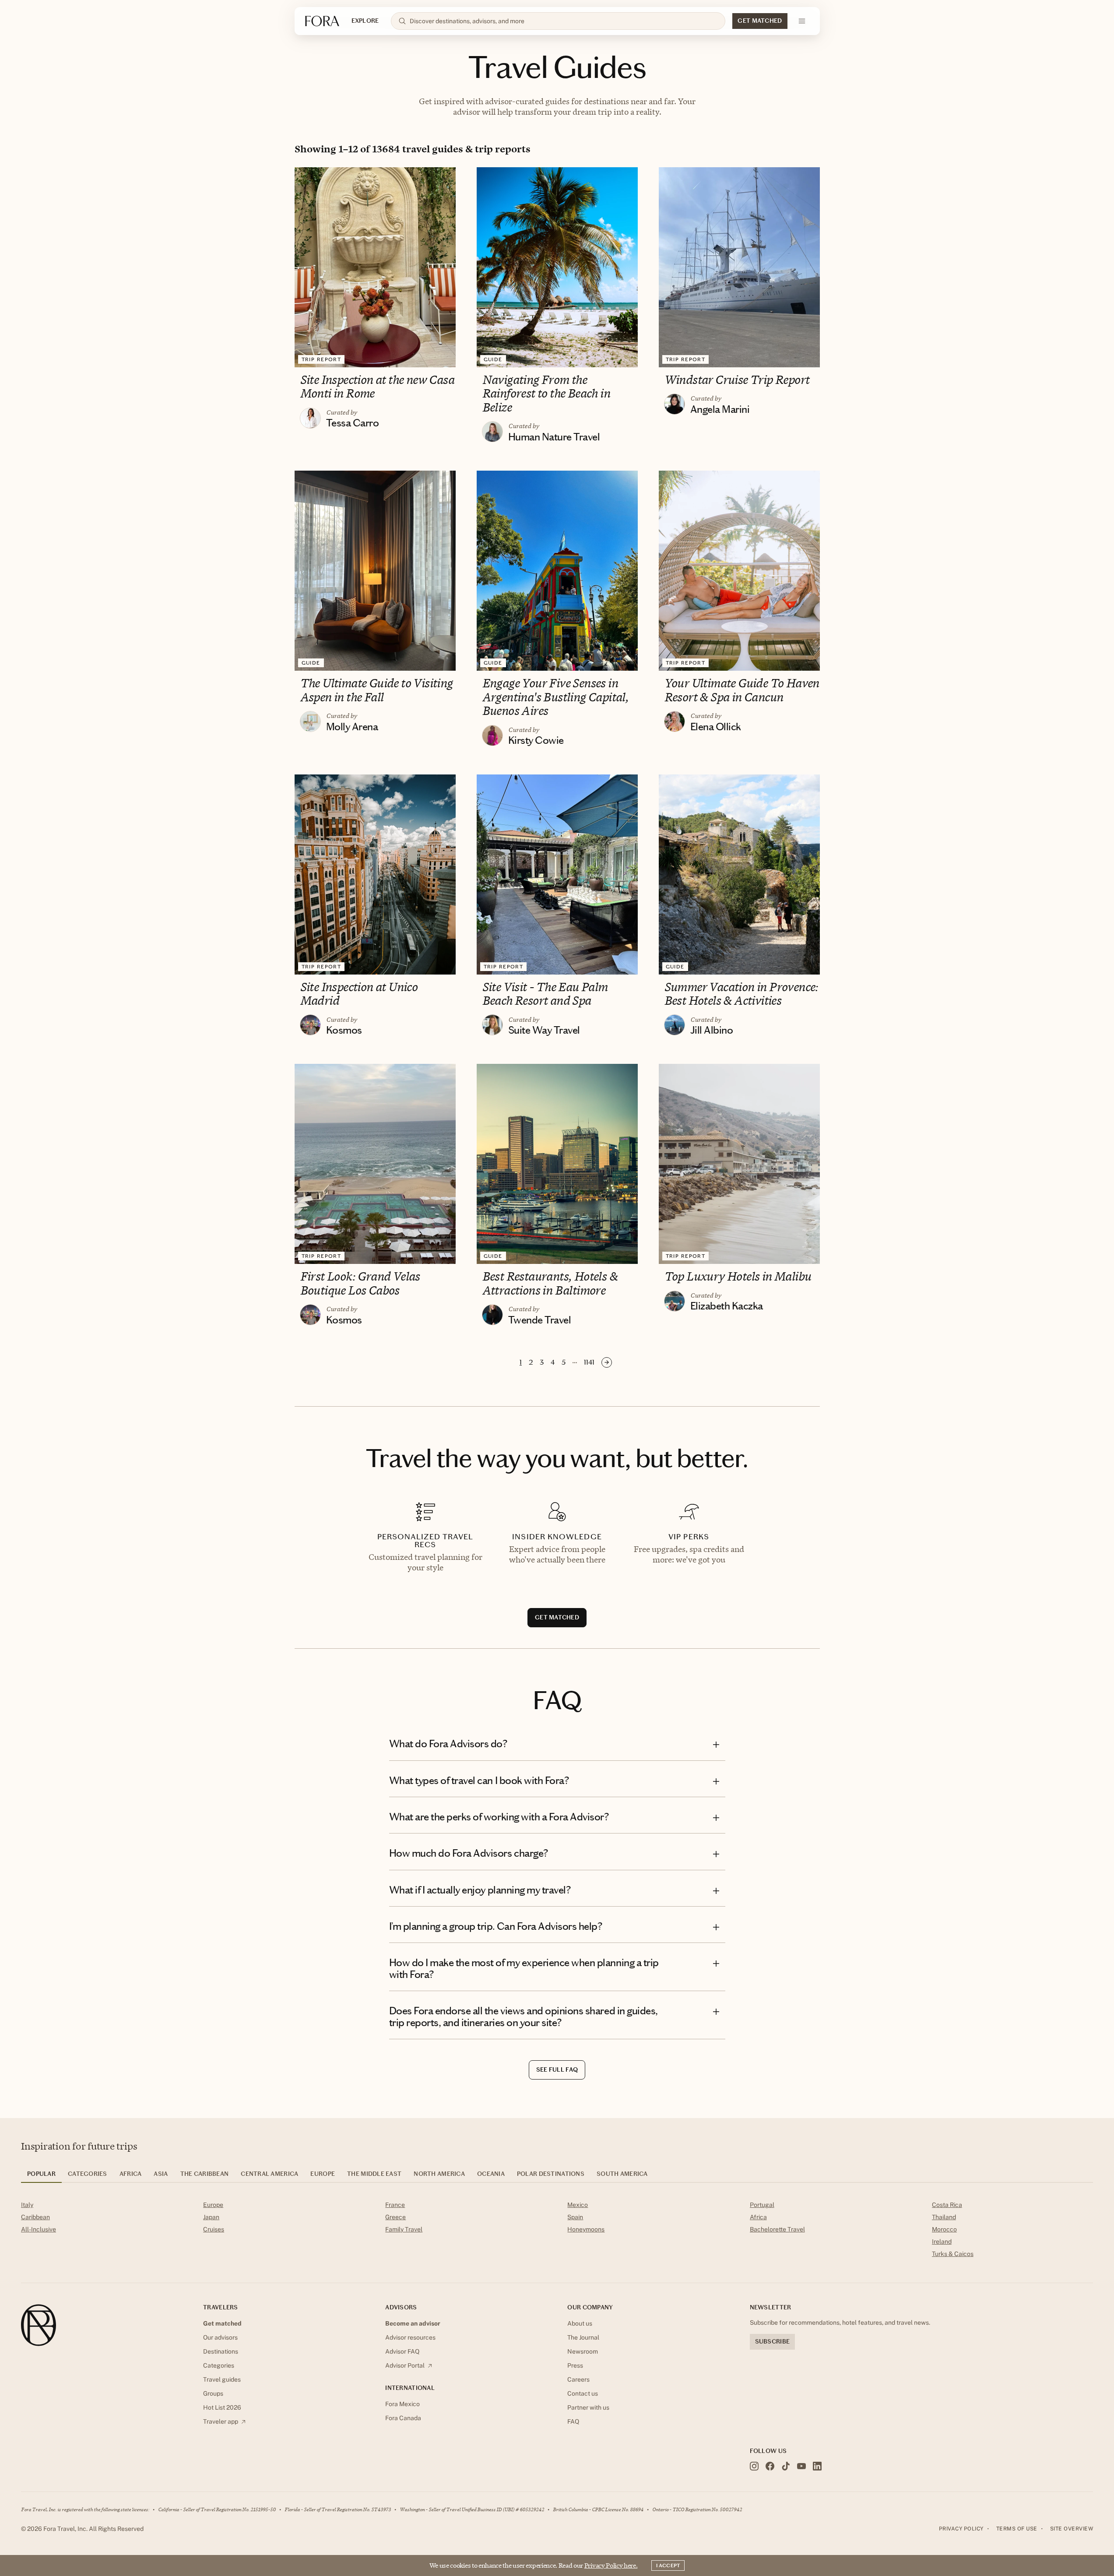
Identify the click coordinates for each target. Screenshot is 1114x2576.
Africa (758, 2217)
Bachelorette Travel (777, 2229)
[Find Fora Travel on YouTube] (801, 2466)
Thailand (944, 2217)
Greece (395, 2217)
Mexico (578, 2205)
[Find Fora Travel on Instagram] (754, 2466)
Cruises (214, 2229)
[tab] (41, 2177)
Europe (213, 2205)
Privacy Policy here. (611, 2565)
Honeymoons (586, 2229)
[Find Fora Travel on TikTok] (786, 2466)
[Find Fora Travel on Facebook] (770, 2466)
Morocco (944, 2229)
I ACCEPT (668, 2565)
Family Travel (404, 2229)
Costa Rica (947, 2205)
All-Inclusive (39, 2229)
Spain (575, 2217)
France (395, 2205)
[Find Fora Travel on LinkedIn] (817, 2466)
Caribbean (35, 2217)
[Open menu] (802, 21)
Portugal (762, 2205)
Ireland (942, 2242)
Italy (27, 2205)
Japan (211, 2217)
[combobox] (564, 21)
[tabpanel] (557, 2231)
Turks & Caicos (953, 2254)
